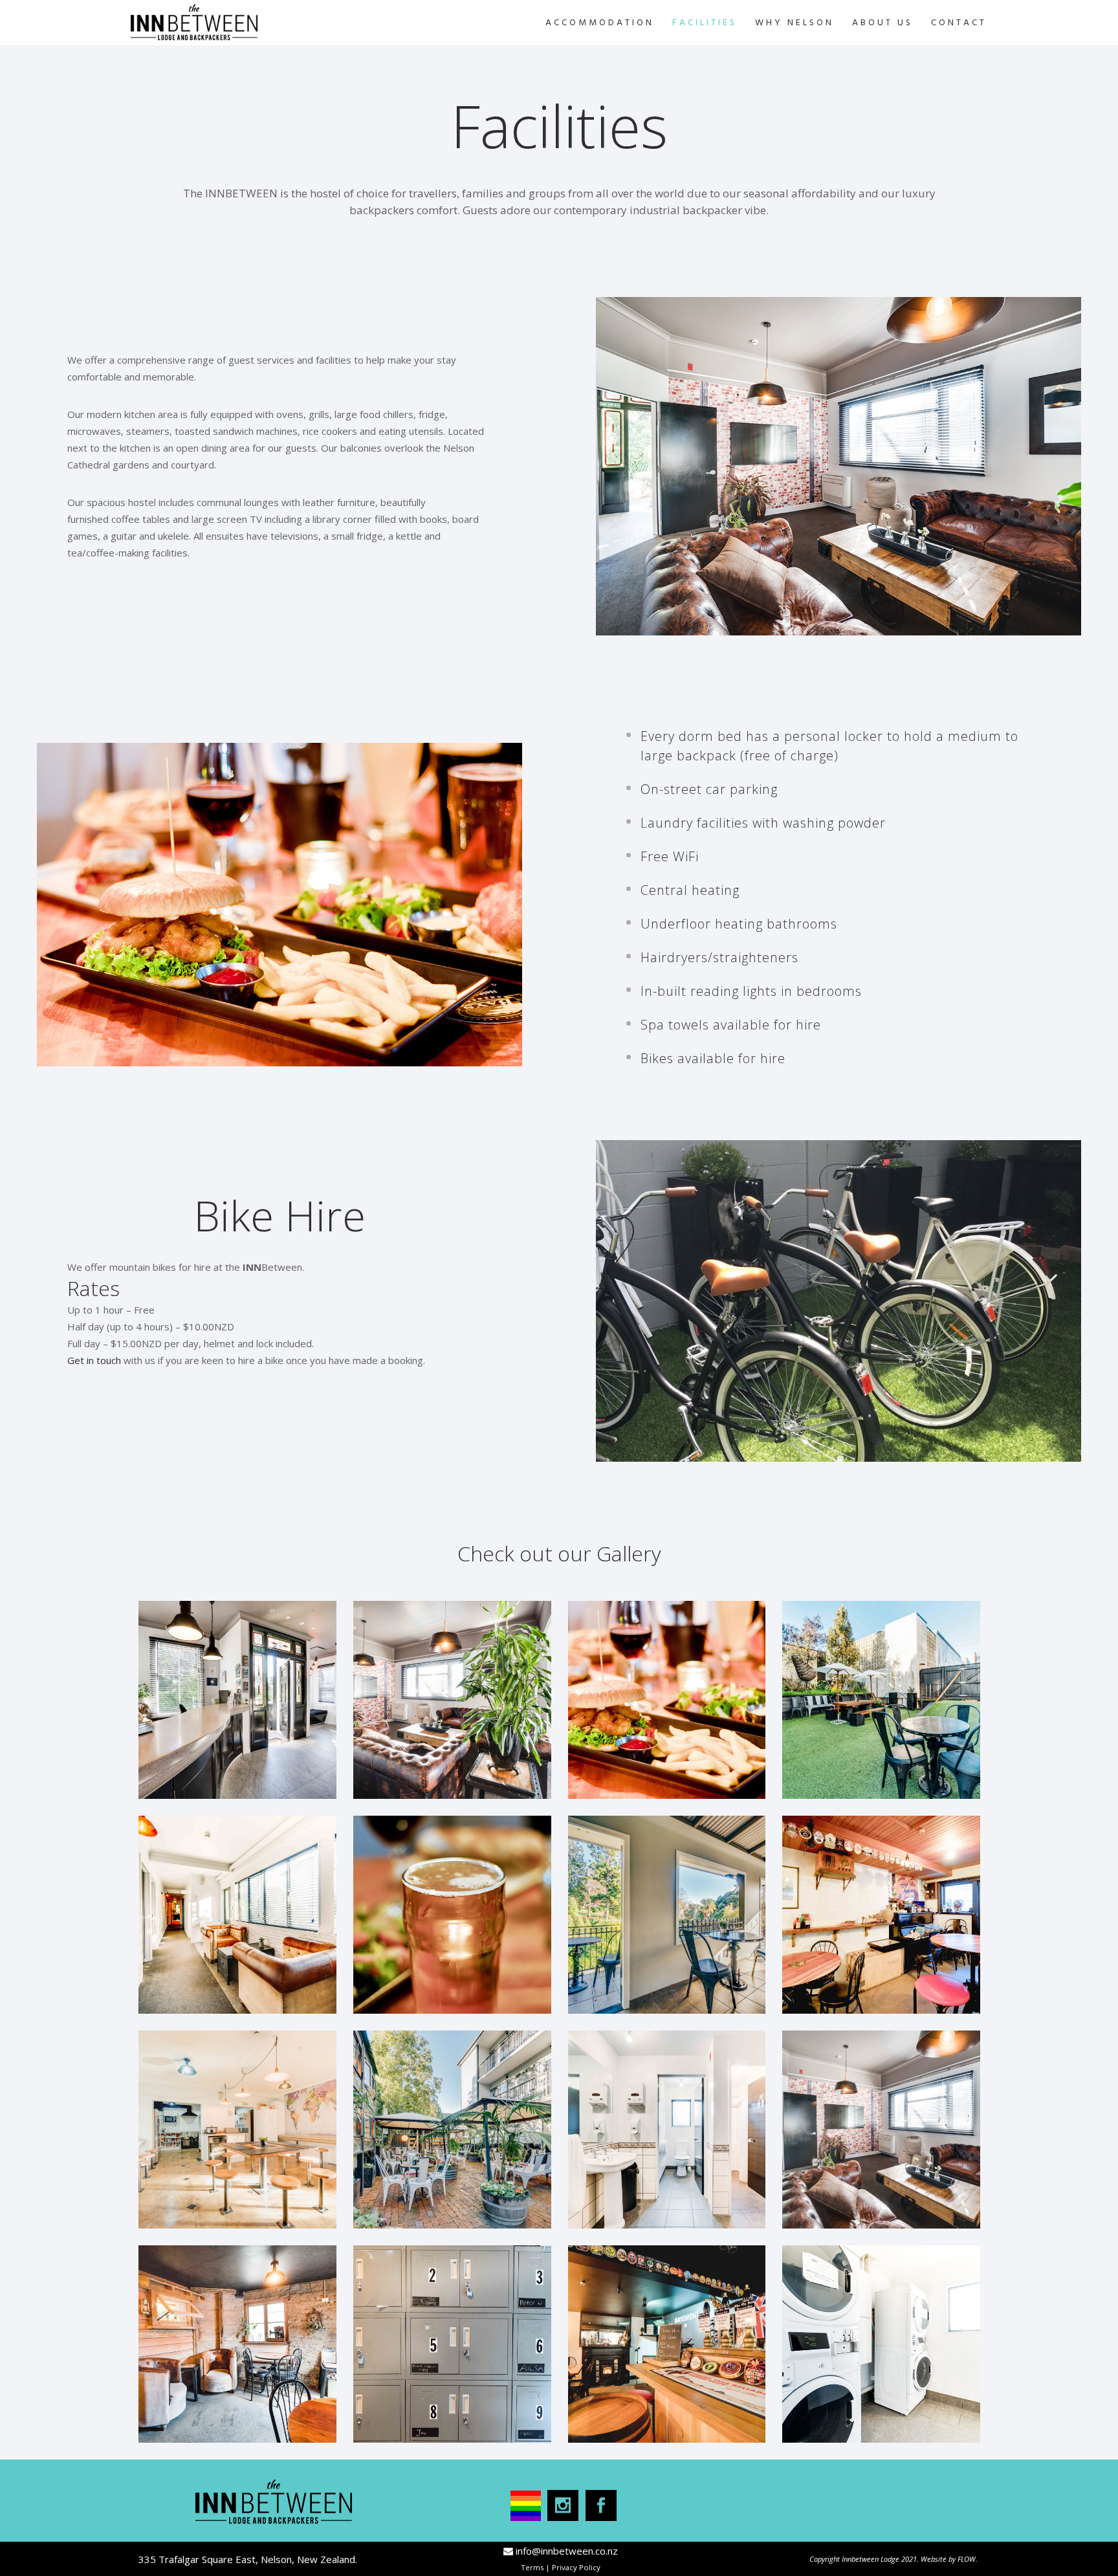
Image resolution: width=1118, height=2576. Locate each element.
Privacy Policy (576, 2567)
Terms (532, 2567)
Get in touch (95, 1360)
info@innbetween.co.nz (567, 2551)
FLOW (967, 2559)
